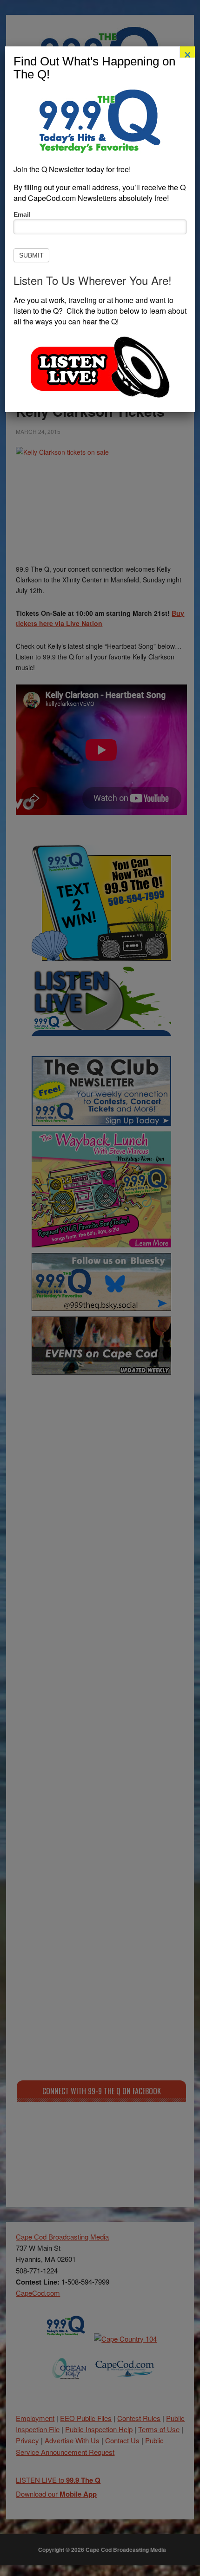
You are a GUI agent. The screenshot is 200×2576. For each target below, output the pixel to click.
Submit (31, 255)
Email (22, 214)
